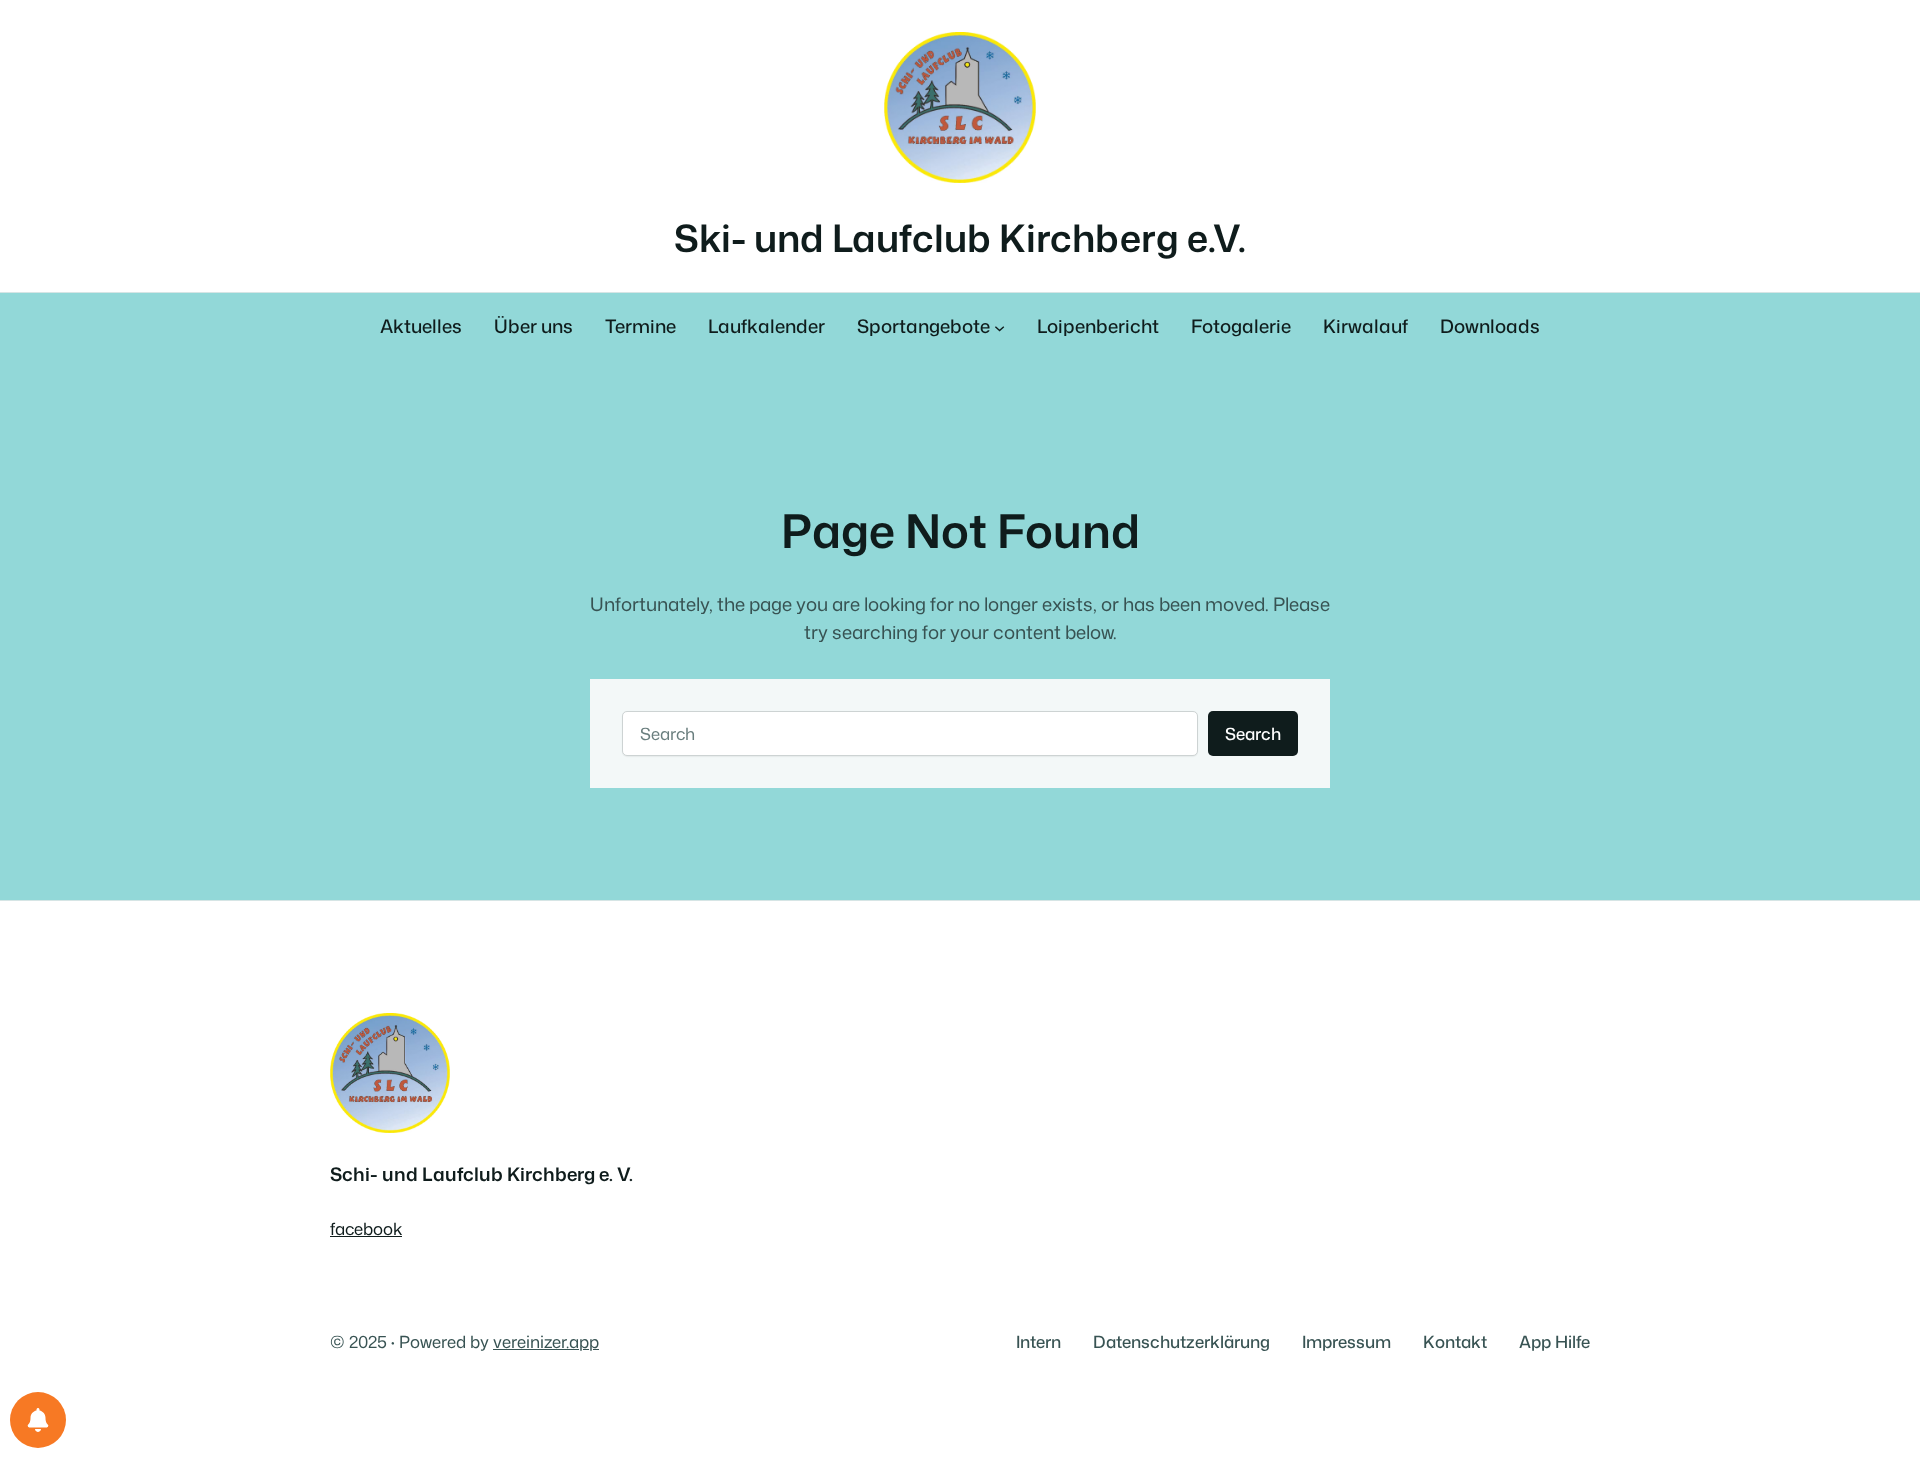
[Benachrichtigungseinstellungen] (38, 1420)
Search (1253, 733)
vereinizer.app (546, 1341)
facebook (366, 1228)
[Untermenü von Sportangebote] (999, 327)
